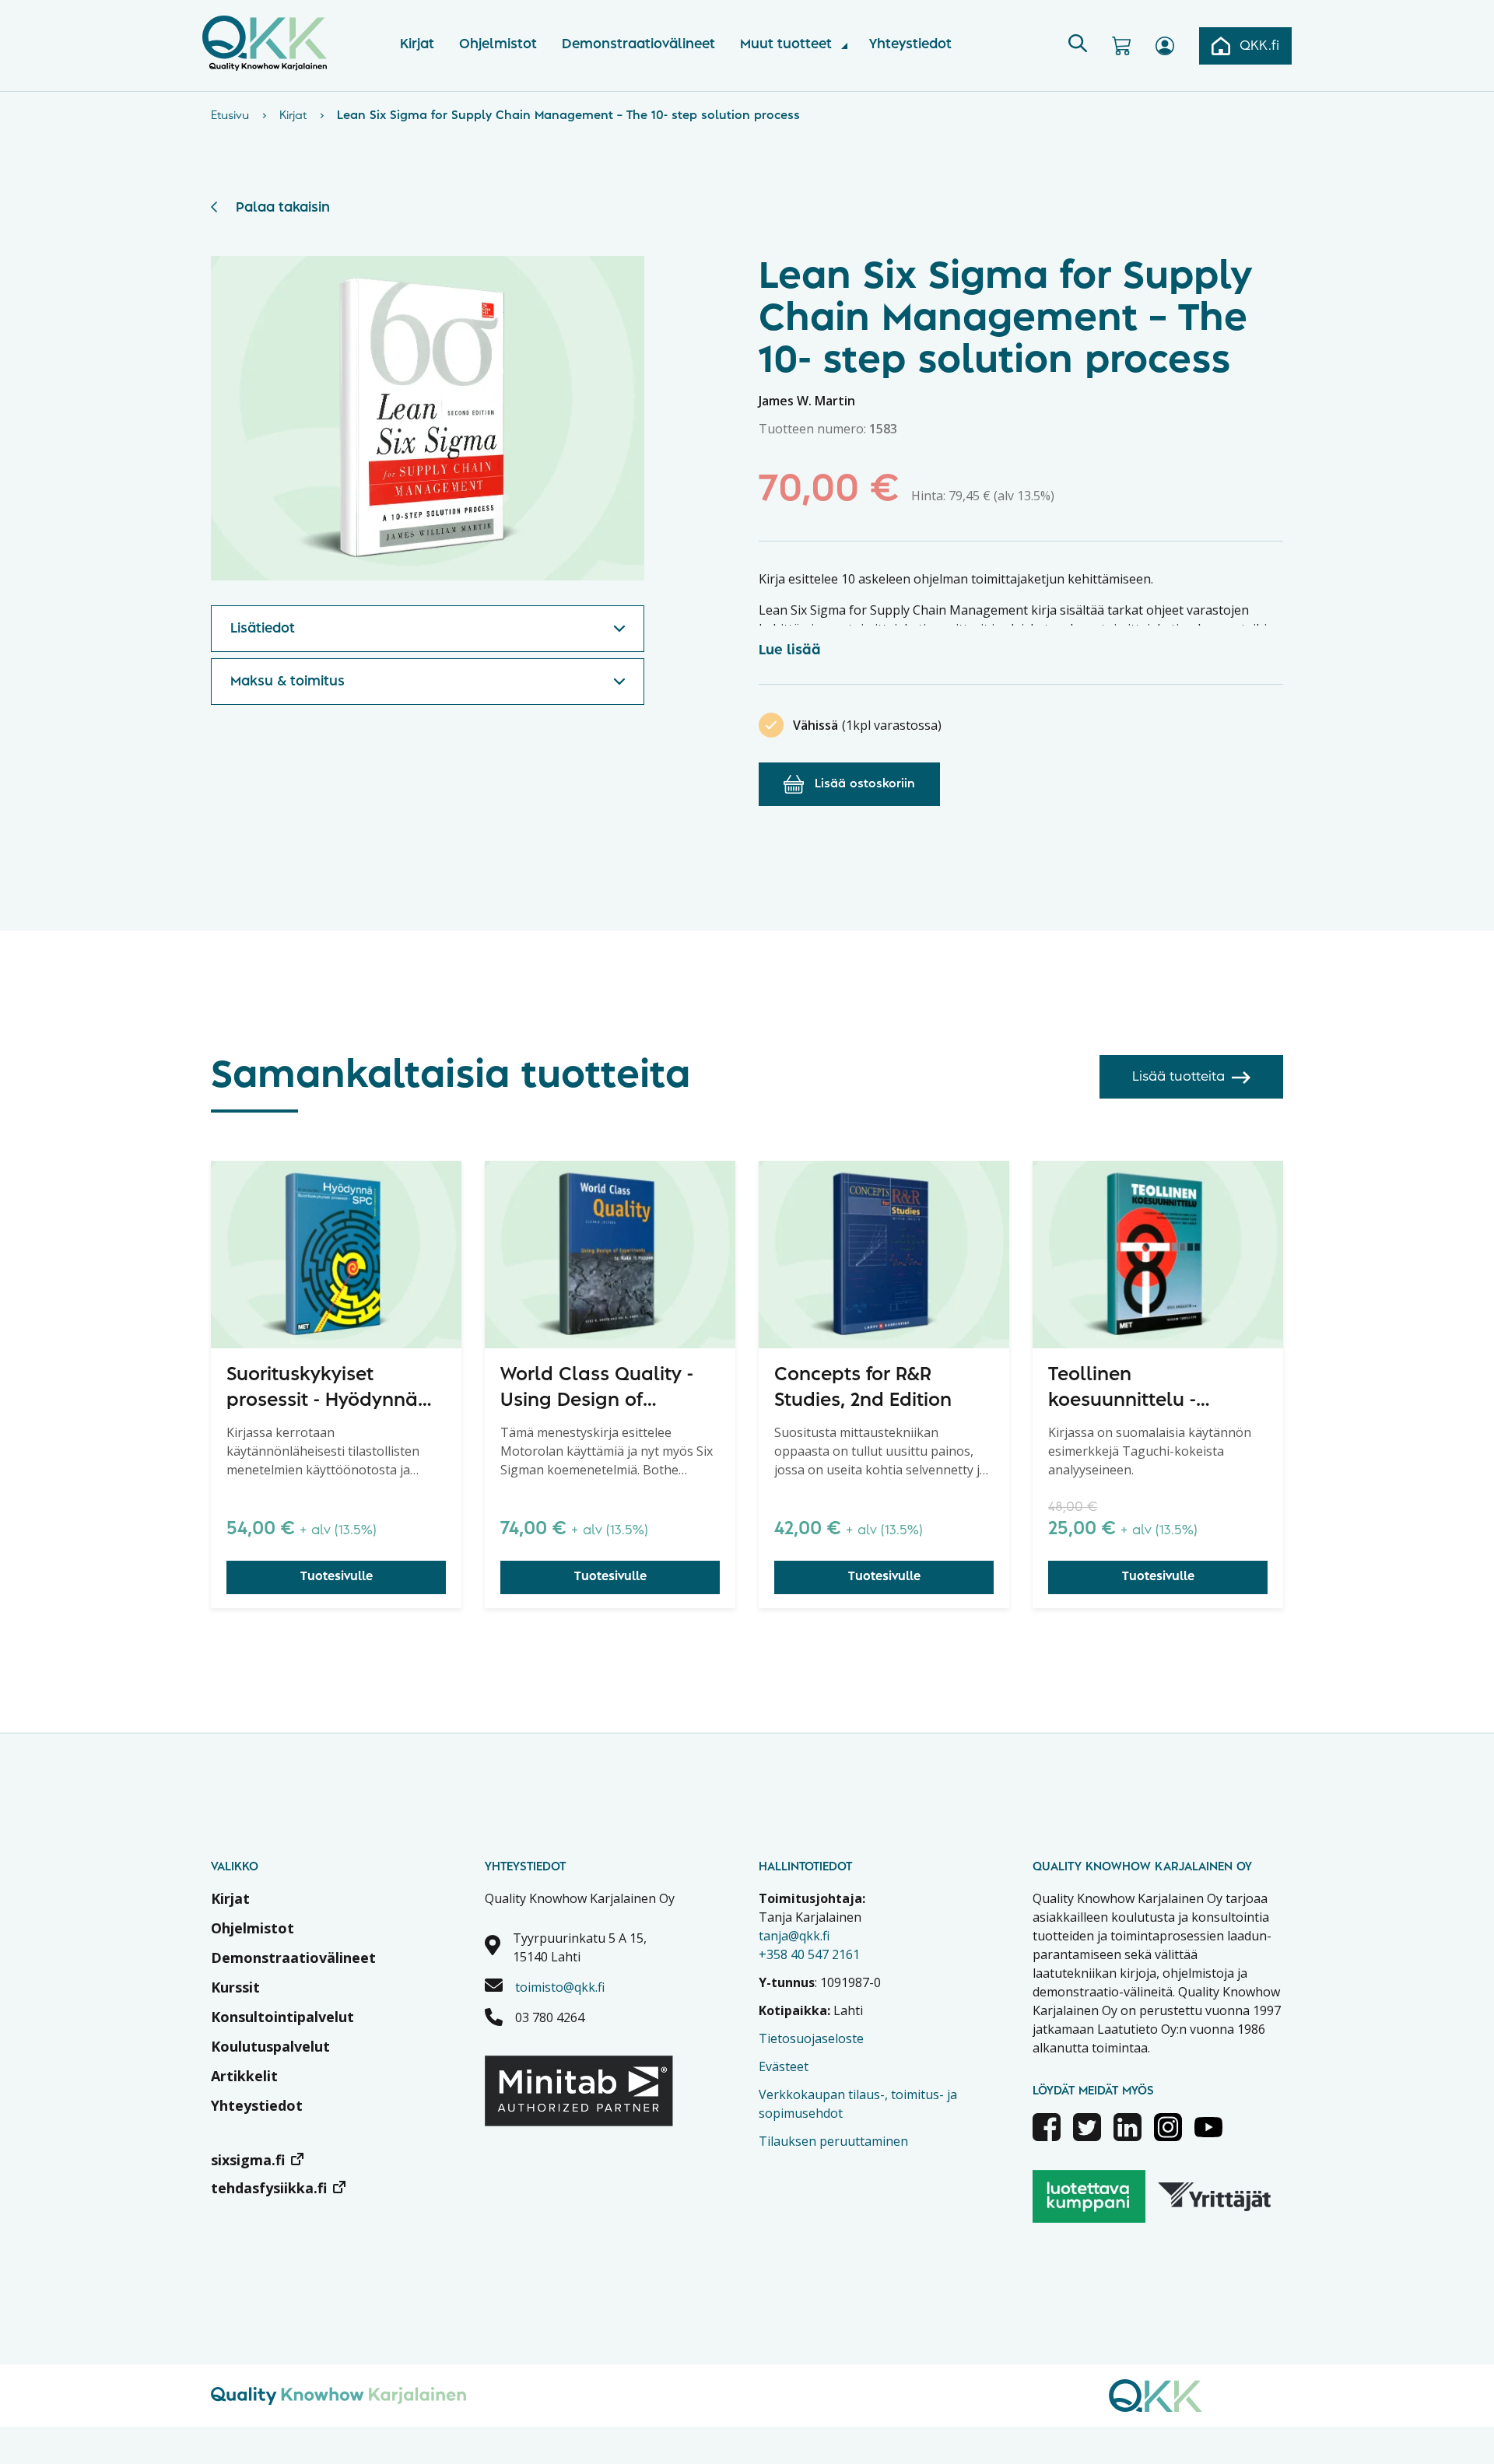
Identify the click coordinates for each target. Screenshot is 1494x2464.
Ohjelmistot (498, 44)
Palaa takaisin (283, 208)
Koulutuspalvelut (270, 2046)
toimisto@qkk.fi (560, 1987)
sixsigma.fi (248, 2160)
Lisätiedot (263, 629)
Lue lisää (790, 650)
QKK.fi (1259, 46)
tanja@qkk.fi (794, 1936)
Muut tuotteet (786, 44)
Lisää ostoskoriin (865, 784)
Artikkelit (244, 2076)
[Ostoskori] (1121, 46)
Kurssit (235, 1987)
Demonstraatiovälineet (638, 44)
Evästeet (784, 2066)
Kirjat (417, 44)
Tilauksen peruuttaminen (833, 2141)
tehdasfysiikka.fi (269, 2188)
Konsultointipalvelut (282, 2017)
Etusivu (230, 116)
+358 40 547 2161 (809, 1954)
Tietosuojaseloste (811, 2038)
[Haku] (1078, 46)
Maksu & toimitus (288, 682)
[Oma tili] (1165, 46)
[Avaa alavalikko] (844, 46)
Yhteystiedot (910, 44)
